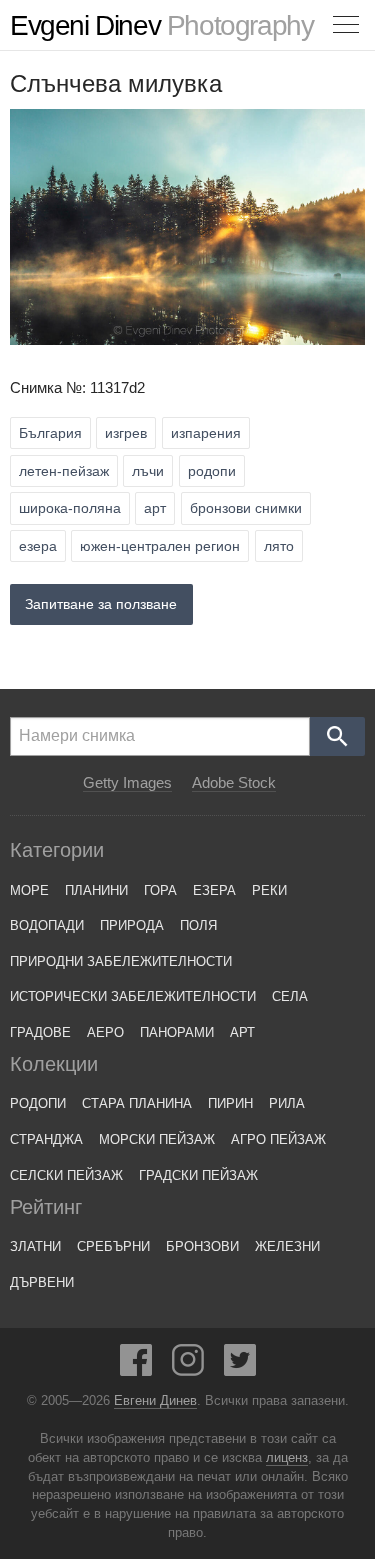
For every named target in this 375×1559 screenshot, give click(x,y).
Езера (214, 890)
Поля (198, 925)
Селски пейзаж (66, 1175)
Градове (40, 1032)
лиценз (287, 1458)
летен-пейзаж (64, 471)
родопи (212, 471)
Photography (161, 25)
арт (155, 508)
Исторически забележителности (133, 996)
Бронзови (202, 1246)
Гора (160, 890)
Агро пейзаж (278, 1139)
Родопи (38, 1103)
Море (29, 890)
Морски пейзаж (157, 1139)
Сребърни (113, 1246)
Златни (35, 1246)
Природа (132, 925)
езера (38, 546)
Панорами (177, 1032)
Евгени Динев (155, 1401)
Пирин (230, 1103)
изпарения (206, 433)
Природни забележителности (121, 961)
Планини (96, 890)
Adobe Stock (234, 783)
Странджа (46, 1139)
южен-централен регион (160, 546)
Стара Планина (137, 1103)
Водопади (47, 925)
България (50, 433)
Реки (269, 890)
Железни (287, 1246)
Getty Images (127, 783)
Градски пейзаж (198, 1175)
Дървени (42, 1282)
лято (279, 546)
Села (290, 996)
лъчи (148, 471)
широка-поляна (70, 508)
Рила (287, 1103)
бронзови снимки (246, 508)
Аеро (105, 1032)
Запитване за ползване (101, 604)
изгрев (126, 433)
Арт (242, 1032)
